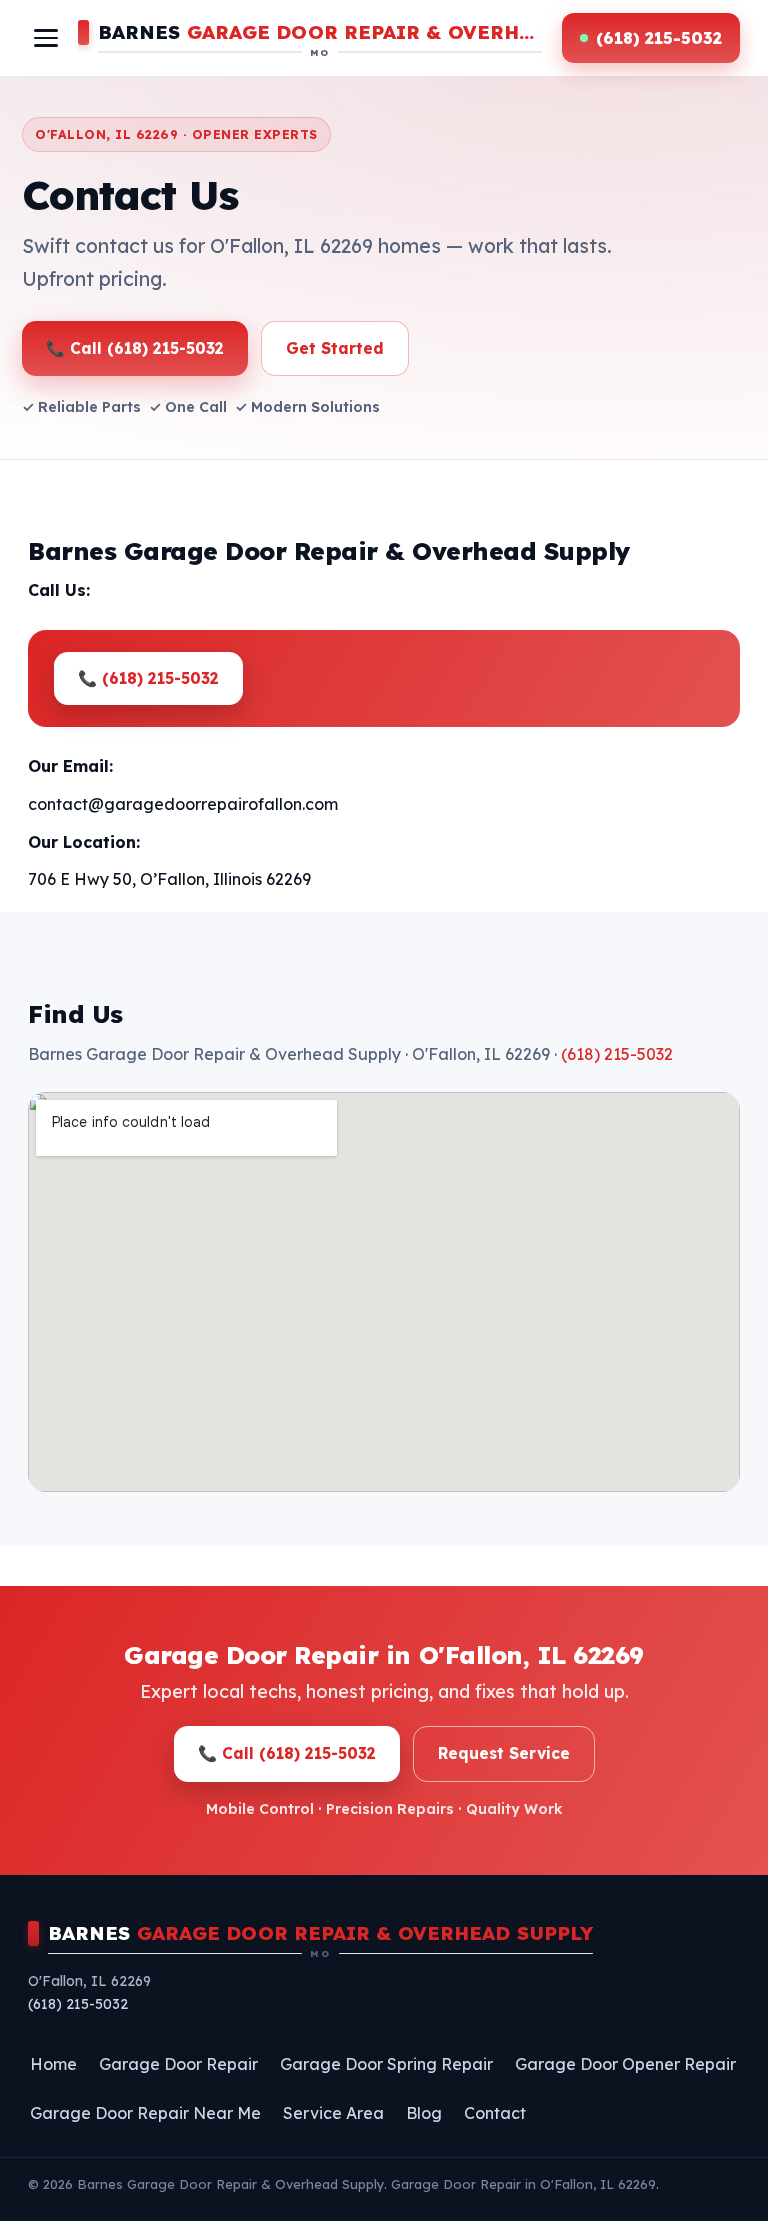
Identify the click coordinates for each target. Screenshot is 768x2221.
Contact (495, 2113)
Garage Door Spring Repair (386, 2064)
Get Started (335, 348)
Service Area (333, 2113)
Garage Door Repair (178, 2064)
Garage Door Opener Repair (625, 2064)
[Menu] (46, 38)
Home (53, 2064)
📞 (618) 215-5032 (148, 678)
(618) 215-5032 (617, 1054)
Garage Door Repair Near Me (145, 2113)
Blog (424, 2113)
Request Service (504, 1753)
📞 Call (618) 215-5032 (135, 348)
